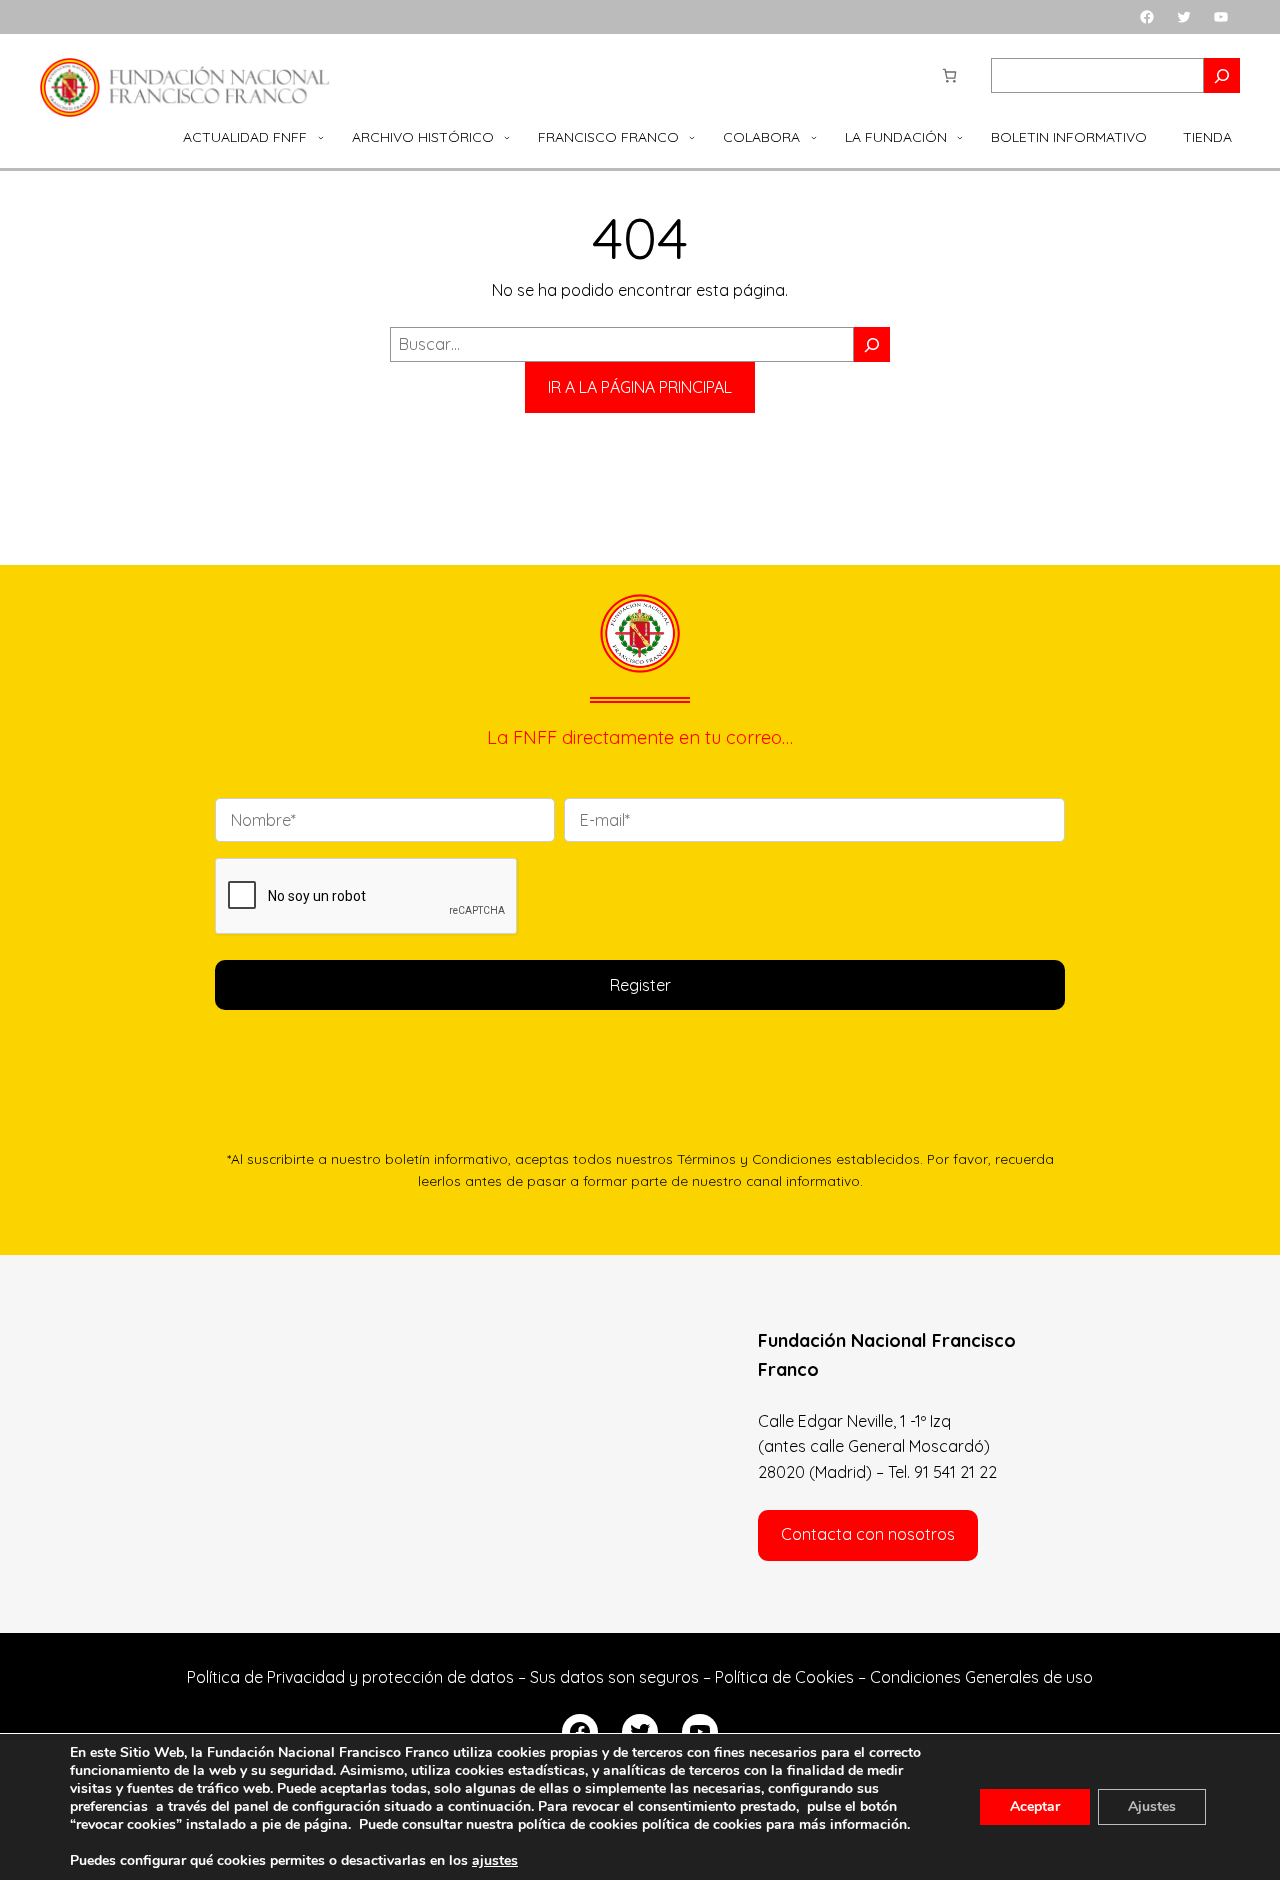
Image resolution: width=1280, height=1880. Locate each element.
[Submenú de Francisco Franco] (692, 137)
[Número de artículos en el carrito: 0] (949, 75)
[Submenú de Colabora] (814, 137)
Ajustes (1152, 1806)
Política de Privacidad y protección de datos (350, 1677)
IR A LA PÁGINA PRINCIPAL (640, 387)
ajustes (495, 1861)
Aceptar (1035, 1806)
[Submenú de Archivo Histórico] (507, 137)
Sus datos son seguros (614, 1677)
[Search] (1222, 75)
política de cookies (702, 1824)
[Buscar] (872, 344)
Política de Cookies (784, 1677)
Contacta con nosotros (868, 1534)
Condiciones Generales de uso (981, 1677)
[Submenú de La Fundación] (960, 137)
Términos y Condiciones (754, 1158)
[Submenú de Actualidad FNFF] (321, 137)
